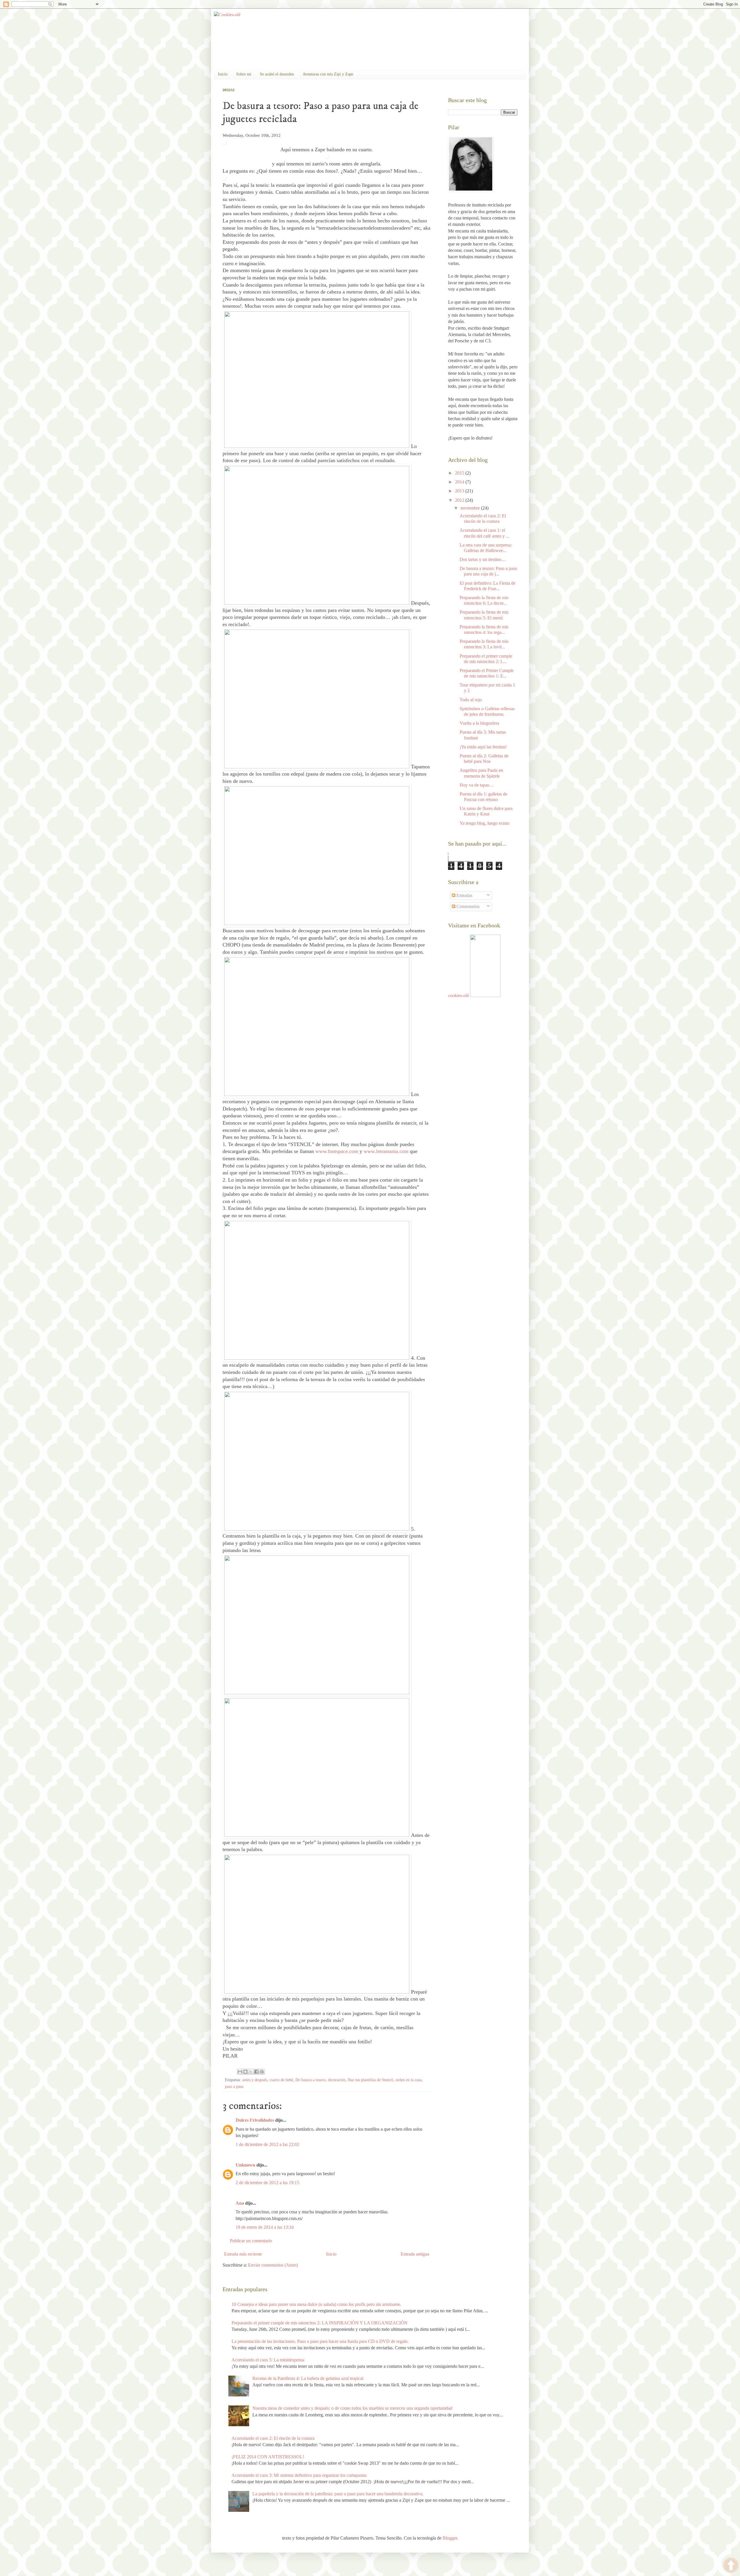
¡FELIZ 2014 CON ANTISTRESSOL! (268, 2457)
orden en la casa (408, 2080)
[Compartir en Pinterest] (262, 2072)
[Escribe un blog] (245, 2072)
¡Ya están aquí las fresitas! (483, 747)
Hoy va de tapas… (477, 785)
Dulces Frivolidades (255, 2120)
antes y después (255, 2080)
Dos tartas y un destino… (483, 559)
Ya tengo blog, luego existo (484, 823)
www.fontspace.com (337, 1151)
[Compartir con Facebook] (256, 2072)
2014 (460, 482)
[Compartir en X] (251, 2072)
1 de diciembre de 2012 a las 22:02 (267, 2144)
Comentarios (467, 906)
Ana (240, 2203)
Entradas (464, 895)
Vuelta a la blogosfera (479, 723)
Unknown (245, 2165)
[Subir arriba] (731, 2566)
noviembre (471, 508)
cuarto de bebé (281, 2080)
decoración (337, 2080)
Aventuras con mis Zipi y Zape (328, 74)
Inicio (223, 74)
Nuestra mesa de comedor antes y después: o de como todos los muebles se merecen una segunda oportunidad (352, 2408)
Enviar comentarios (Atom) (273, 2265)
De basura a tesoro (310, 2080)
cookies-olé (458, 995)
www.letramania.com (386, 1151)
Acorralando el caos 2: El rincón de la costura (273, 2438)
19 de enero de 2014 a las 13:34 (265, 2227)
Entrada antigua (415, 2254)
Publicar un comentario (251, 2241)
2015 (460, 473)
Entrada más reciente (243, 2254)
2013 (460, 491)
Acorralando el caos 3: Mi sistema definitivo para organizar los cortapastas (299, 2475)
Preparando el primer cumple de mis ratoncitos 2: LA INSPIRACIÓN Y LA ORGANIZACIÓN (320, 2323)
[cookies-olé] (485, 995)
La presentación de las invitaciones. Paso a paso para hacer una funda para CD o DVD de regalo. (320, 2341)
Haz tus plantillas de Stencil (370, 2080)
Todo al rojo (471, 700)
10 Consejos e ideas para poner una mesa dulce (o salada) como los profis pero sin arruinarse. (316, 2304)
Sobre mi (244, 74)
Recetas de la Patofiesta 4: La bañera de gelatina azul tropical (308, 2378)
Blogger (450, 2538)
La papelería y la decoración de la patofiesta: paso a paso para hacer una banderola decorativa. (338, 2494)
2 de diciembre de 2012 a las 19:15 (267, 2183)
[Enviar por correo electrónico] (240, 2072)
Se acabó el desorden (277, 74)
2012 (460, 500)
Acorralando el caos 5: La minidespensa (268, 2360)
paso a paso (234, 2086)
